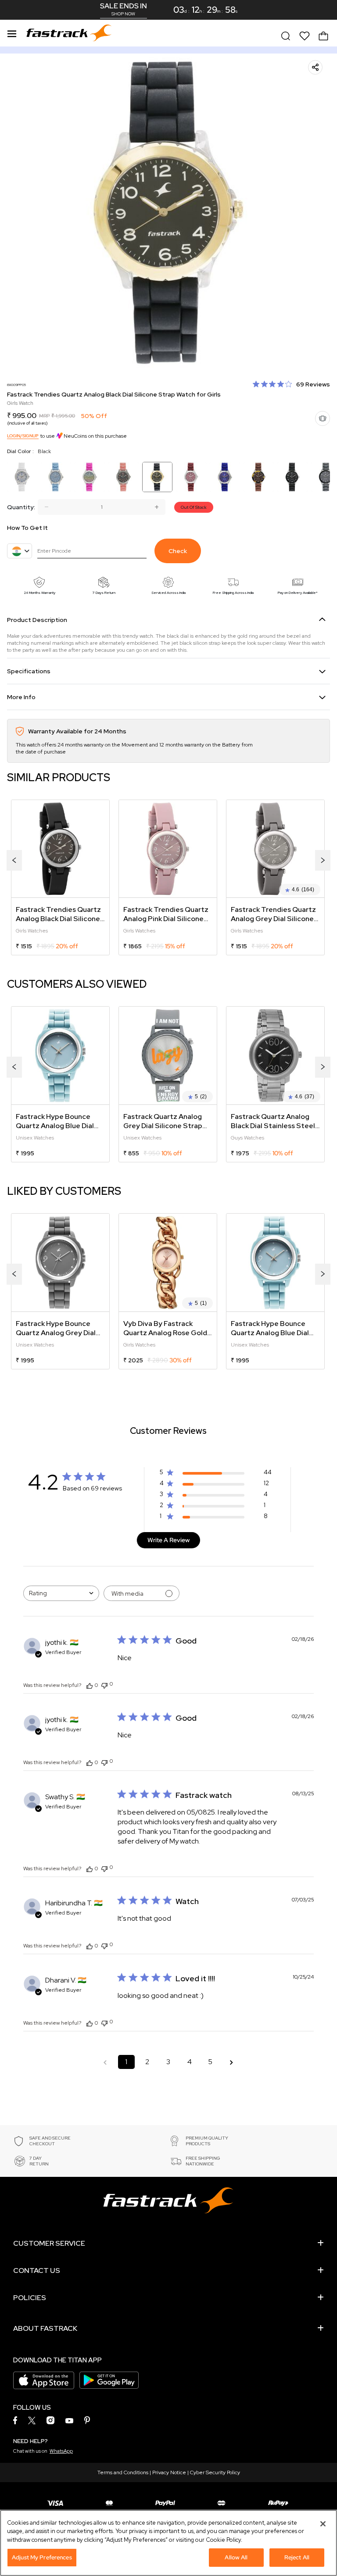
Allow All (236, 2557)
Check (178, 551)
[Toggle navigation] (12, 32)
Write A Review (168, 1540)
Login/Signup (23, 436)
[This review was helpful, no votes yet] (90, 1685)
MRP (44, 416)
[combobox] (61, 1593)
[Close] (323, 2524)
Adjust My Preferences (42, 2557)
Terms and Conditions (123, 2472)
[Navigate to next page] (232, 2062)
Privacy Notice (169, 2472)
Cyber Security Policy (215, 2472)
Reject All (297, 2557)
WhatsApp (61, 2451)
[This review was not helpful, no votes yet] (104, 1685)
